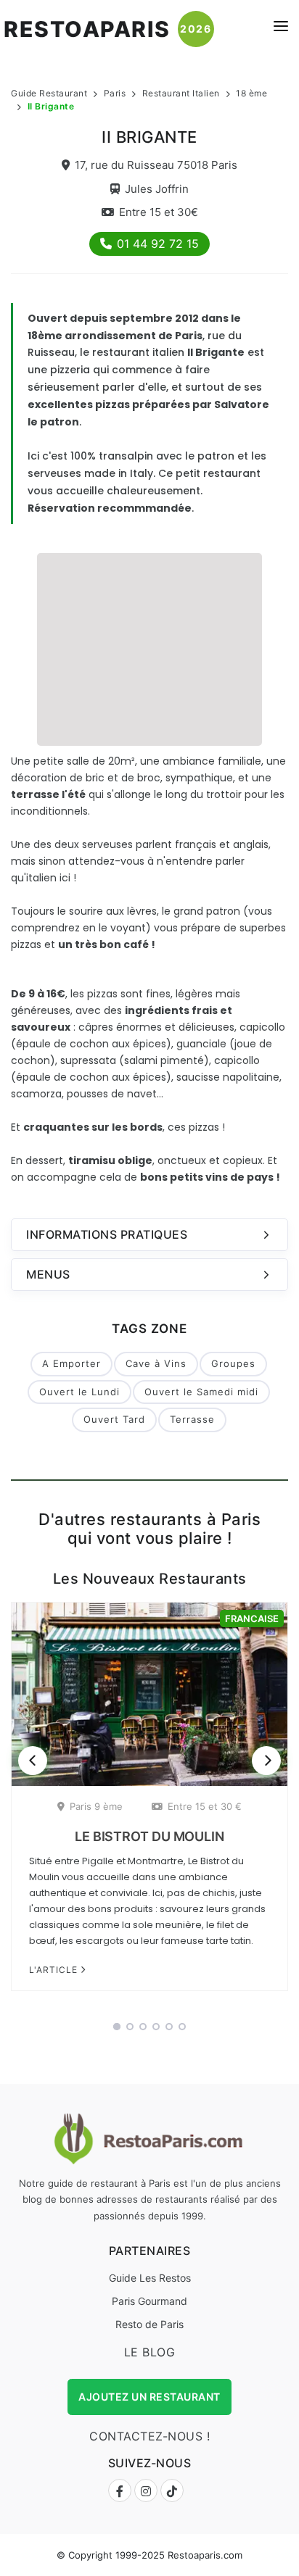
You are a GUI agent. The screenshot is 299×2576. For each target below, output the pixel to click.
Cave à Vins (156, 1363)
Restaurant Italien (181, 93)
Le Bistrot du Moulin (149, 1836)
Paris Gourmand (149, 2301)
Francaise (252, 1619)
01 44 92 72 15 (158, 244)
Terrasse (192, 1419)
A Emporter (71, 1363)
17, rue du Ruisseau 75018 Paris (156, 165)
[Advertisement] (149, 647)
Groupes (233, 1363)
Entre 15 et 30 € (205, 1806)
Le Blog (150, 2352)
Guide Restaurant (49, 93)
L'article (55, 1970)
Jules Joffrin (157, 189)
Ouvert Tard (114, 1419)
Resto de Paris (149, 2324)
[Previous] (33, 1761)
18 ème (251, 93)
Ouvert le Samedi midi (201, 1392)
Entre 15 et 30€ (159, 212)
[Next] (266, 1761)
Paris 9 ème (96, 1806)
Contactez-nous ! (149, 2436)
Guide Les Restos (150, 2278)
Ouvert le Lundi (79, 1392)
